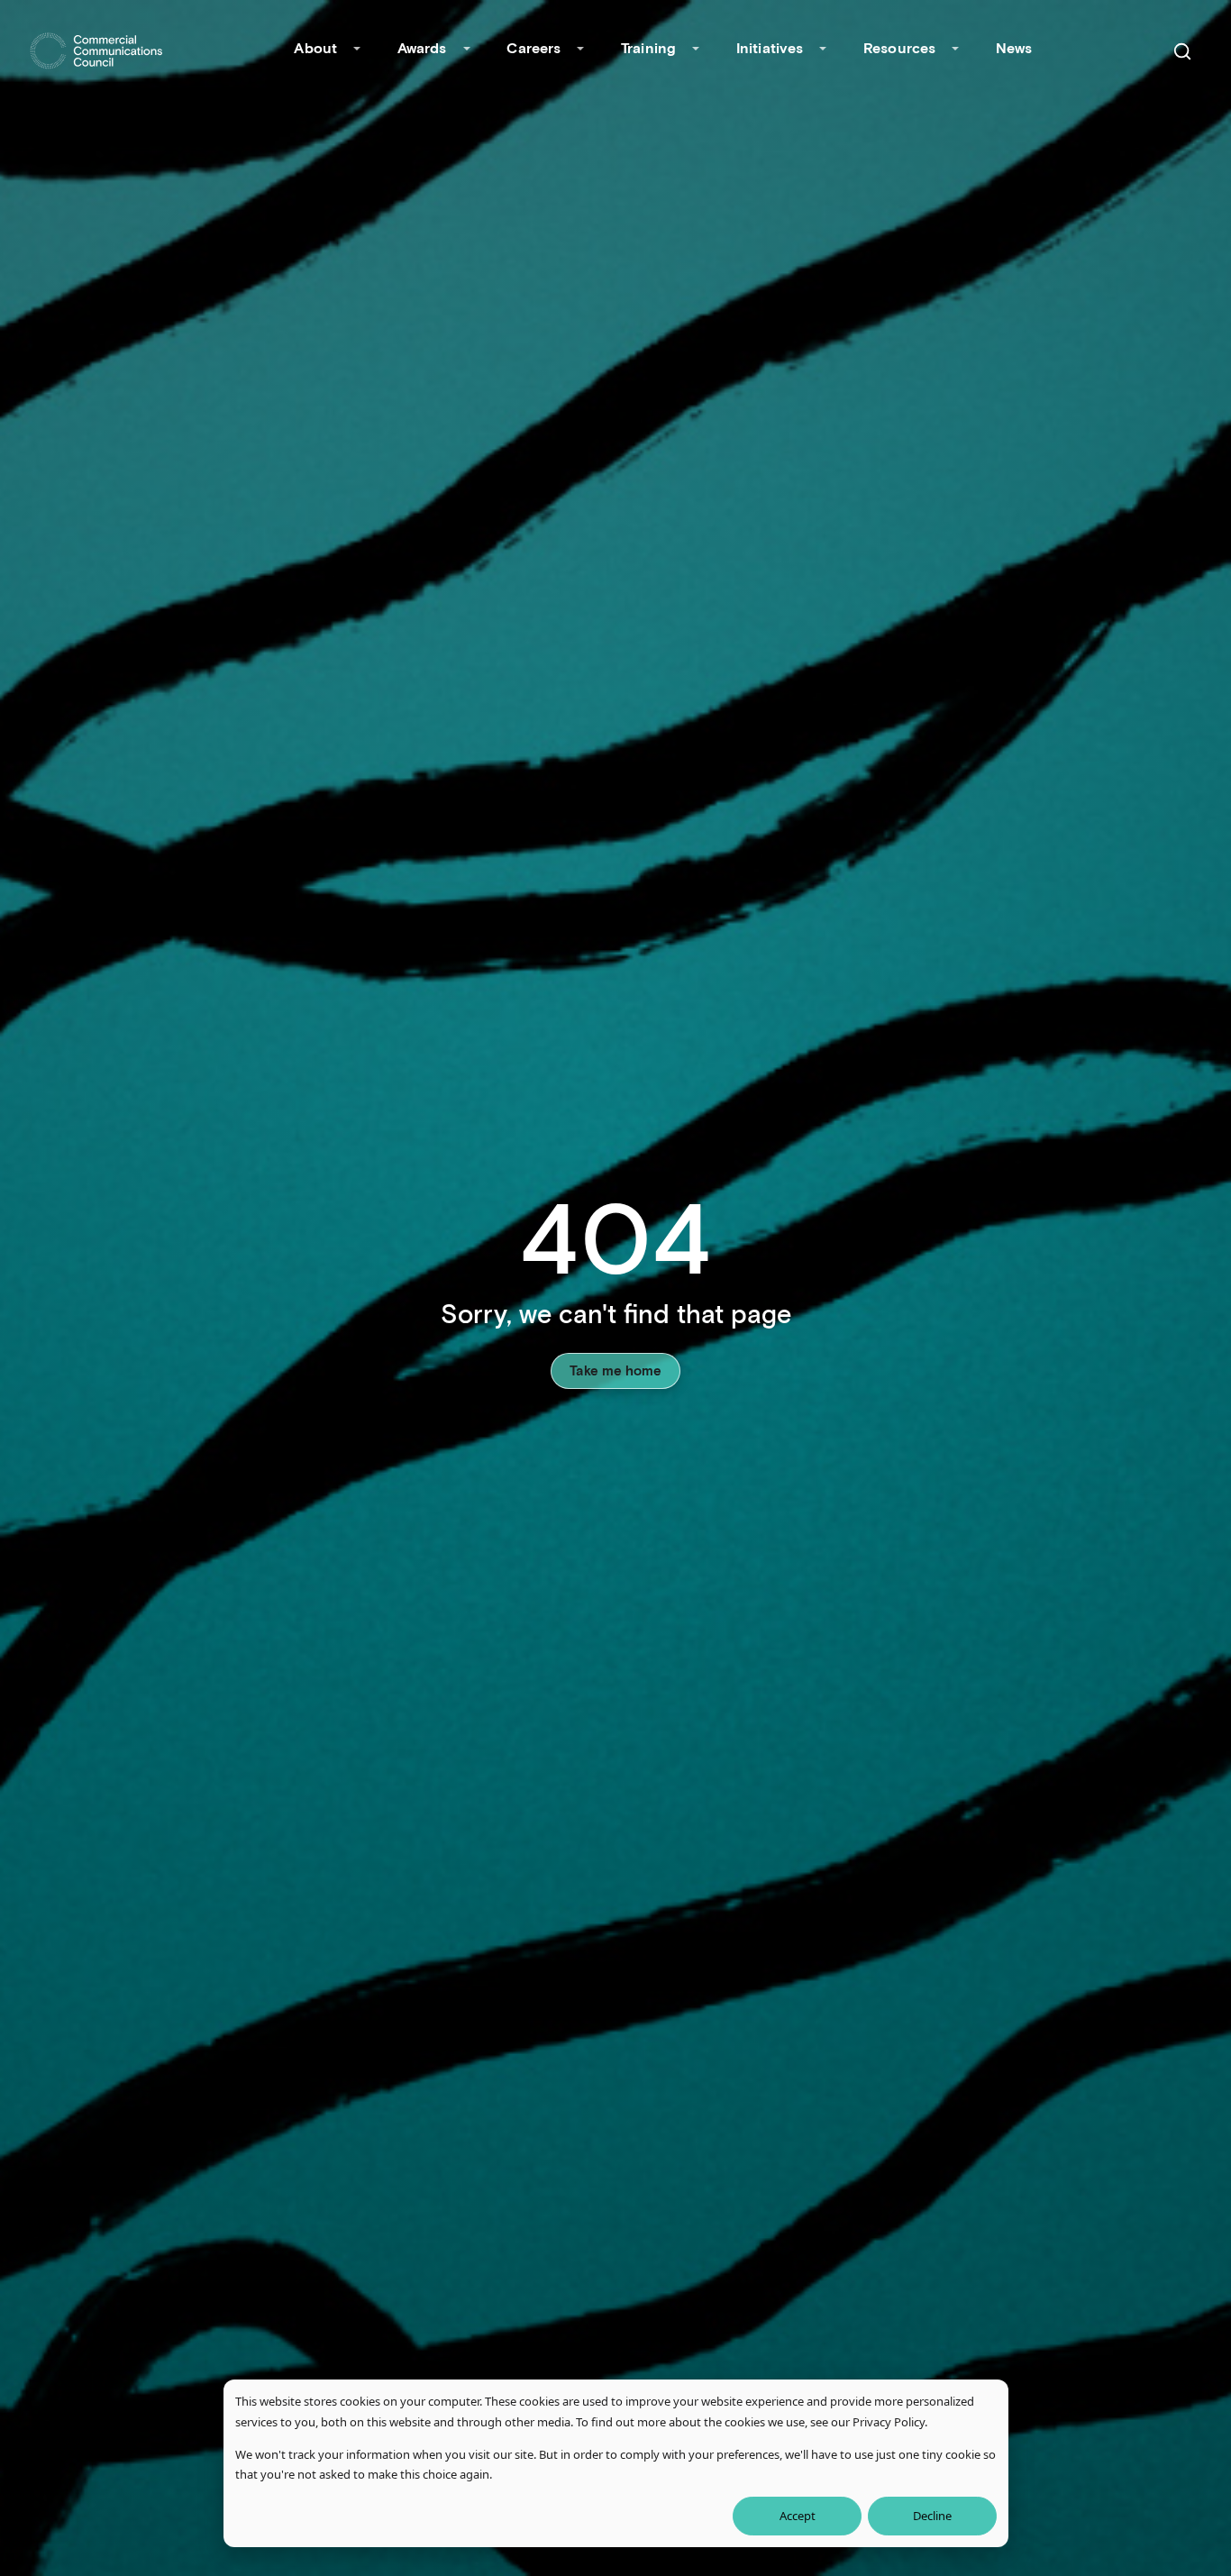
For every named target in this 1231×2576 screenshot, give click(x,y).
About (315, 47)
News (1014, 47)
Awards (422, 47)
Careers (533, 47)
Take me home (615, 1370)
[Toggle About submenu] (357, 50)
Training (648, 47)
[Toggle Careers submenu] (580, 50)
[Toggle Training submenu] (696, 50)
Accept (798, 2516)
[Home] (96, 51)
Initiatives (770, 47)
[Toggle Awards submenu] (467, 50)
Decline (932, 2516)
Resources (899, 47)
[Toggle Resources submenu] (955, 50)
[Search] (1182, 51)
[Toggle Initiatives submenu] (823, 50)
